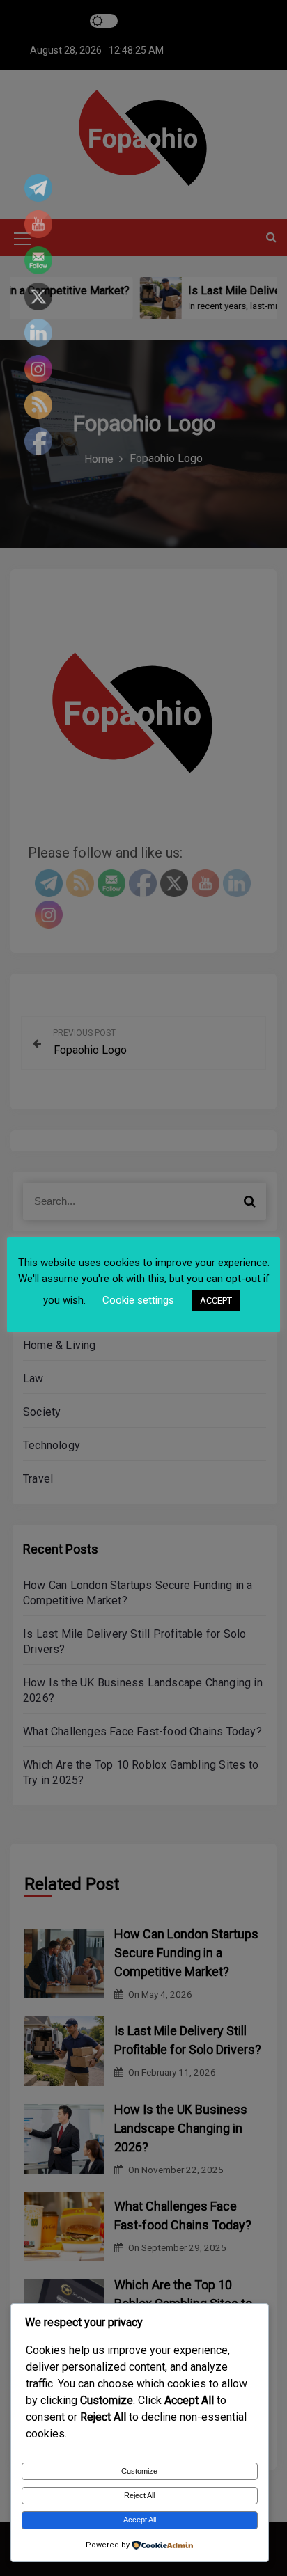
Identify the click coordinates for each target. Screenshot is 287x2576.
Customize (139, 2471)
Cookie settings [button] (138, 1300)
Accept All (140, 2520)
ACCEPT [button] (216, 1301)
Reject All (139, 2495)
